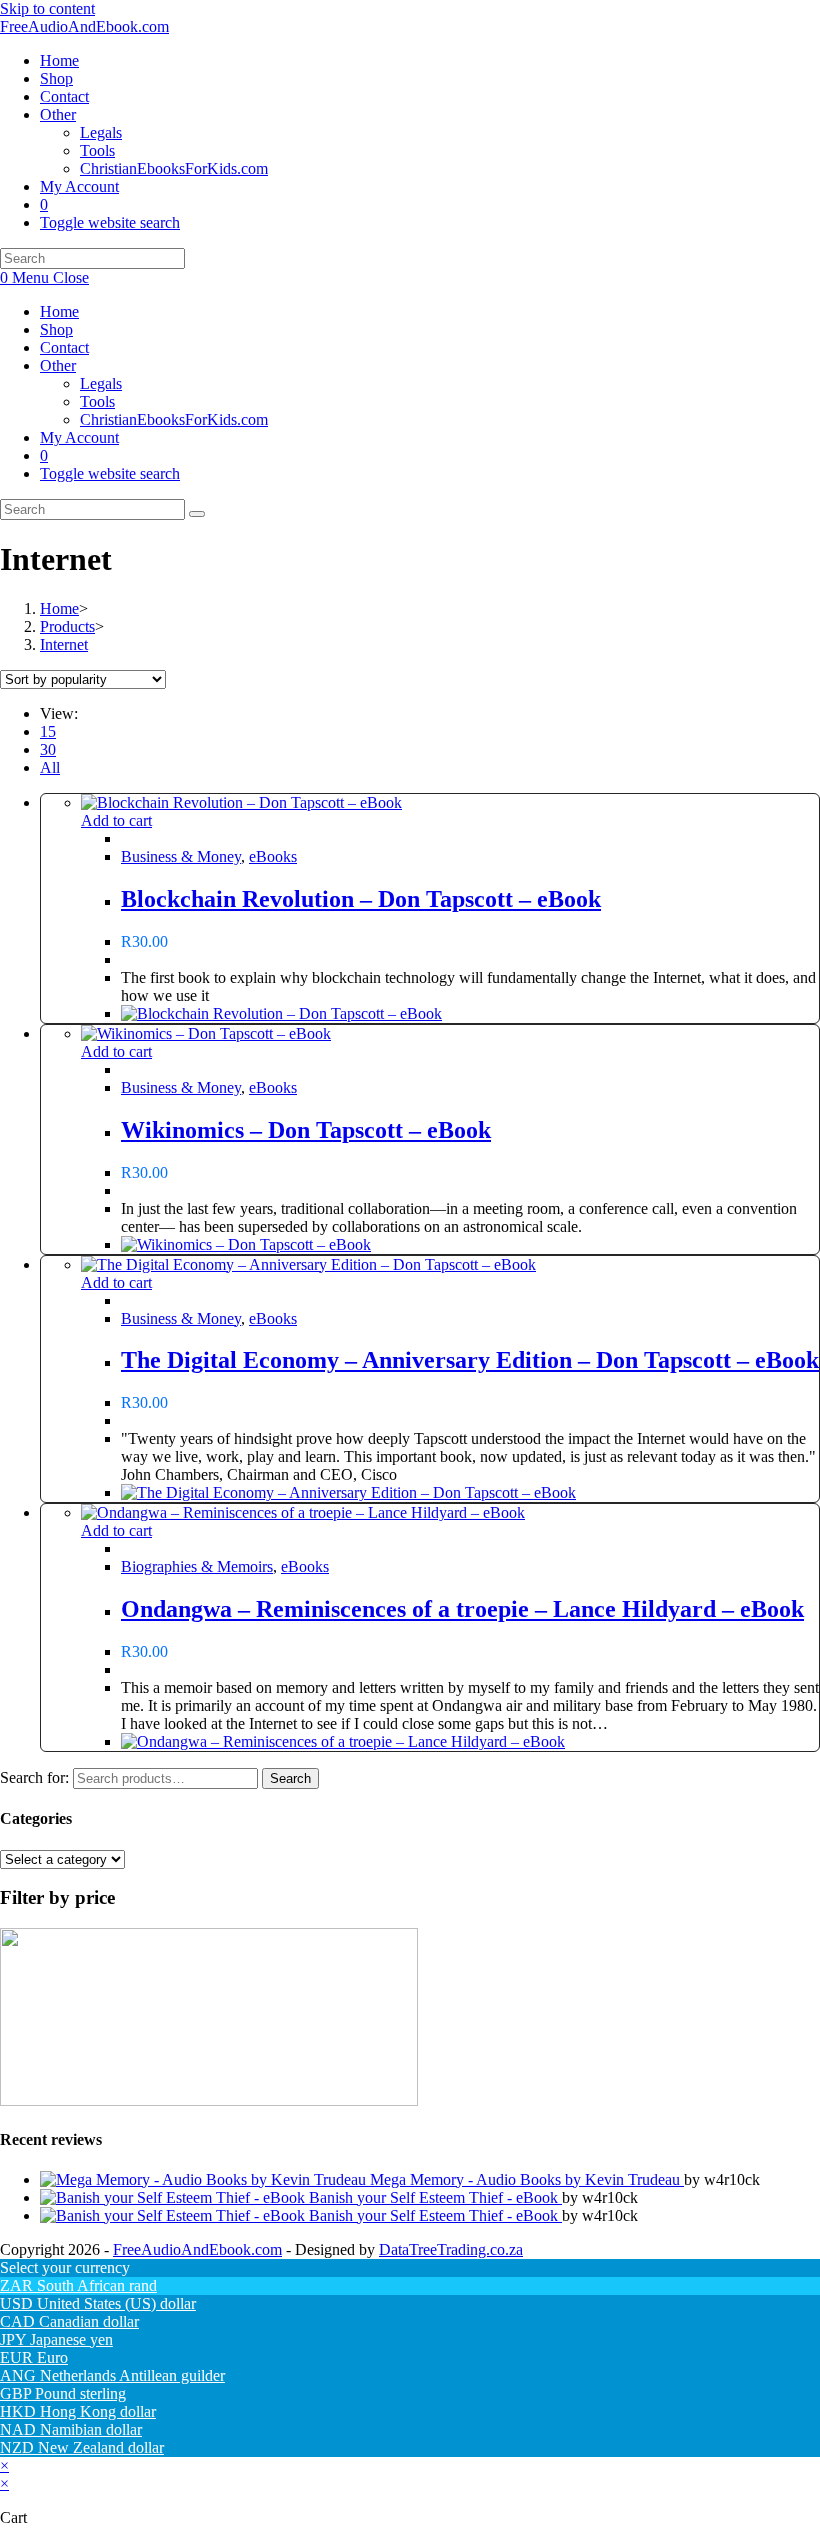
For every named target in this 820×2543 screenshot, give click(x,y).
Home (59, 311)
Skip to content (47, 8)
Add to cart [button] (116, 820)
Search (290, 1778)
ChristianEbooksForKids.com (174, 419)
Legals (101, 383)
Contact (64, 347)
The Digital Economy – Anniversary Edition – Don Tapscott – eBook (470, 1360)
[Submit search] (197, 514)
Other (58, 365)
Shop (56, 329)
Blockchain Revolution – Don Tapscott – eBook (361, 899)
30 (48, 749)
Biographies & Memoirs (197, 1566)
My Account (79, 437)
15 (48, 731)
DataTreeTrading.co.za (451, 2249)
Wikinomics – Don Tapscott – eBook (306, 1130)
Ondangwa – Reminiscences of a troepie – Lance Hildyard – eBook (462, 1609)
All (50, 767)
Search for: (34, 1777)
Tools (97, 401)
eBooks (273, 856)
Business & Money (181, 856)
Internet (64, 644)
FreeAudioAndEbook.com (84, 26)
